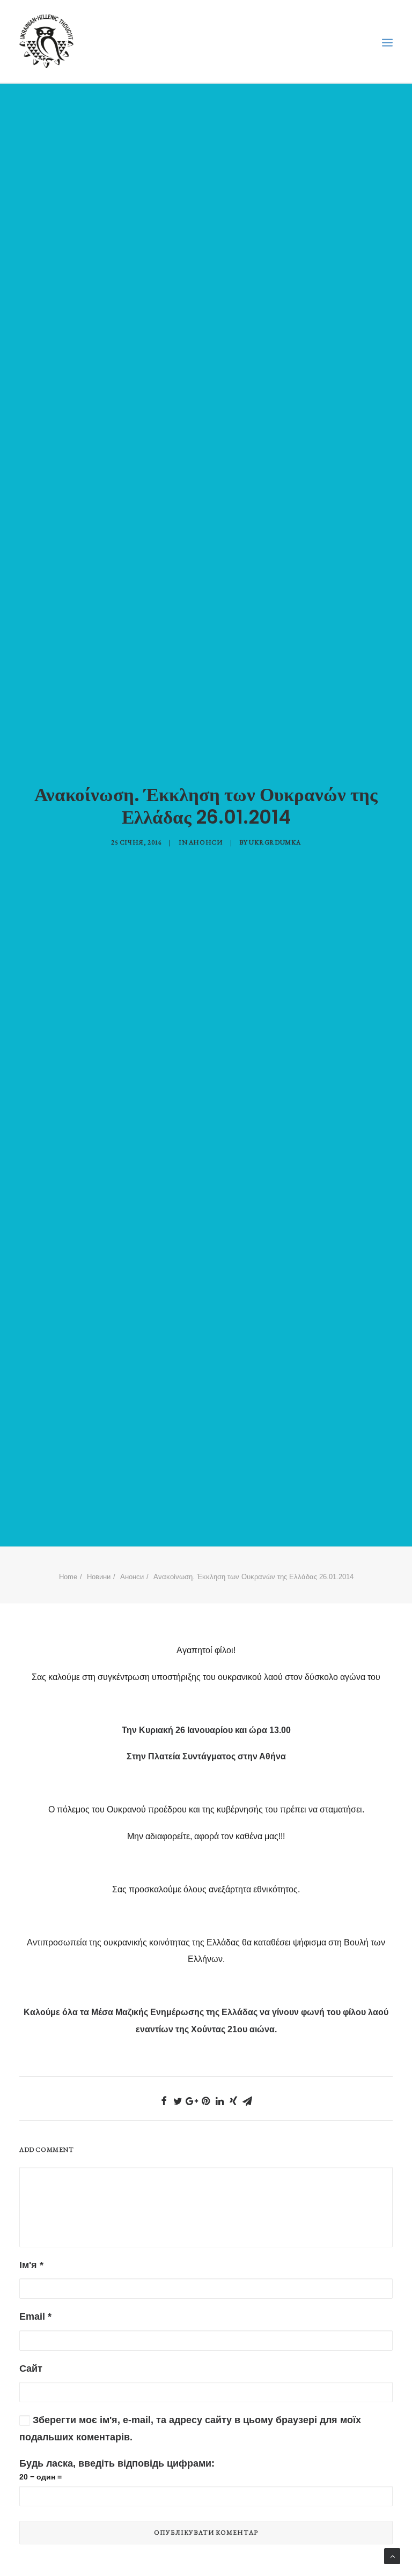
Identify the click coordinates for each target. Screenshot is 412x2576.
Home (68, 1577)
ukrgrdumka (275, 842)
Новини (99, 1577)
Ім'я (31, 2265)
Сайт (31, 2368)
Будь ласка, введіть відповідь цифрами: (117, 2463)
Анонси (206, 842)
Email (35, 2316)
